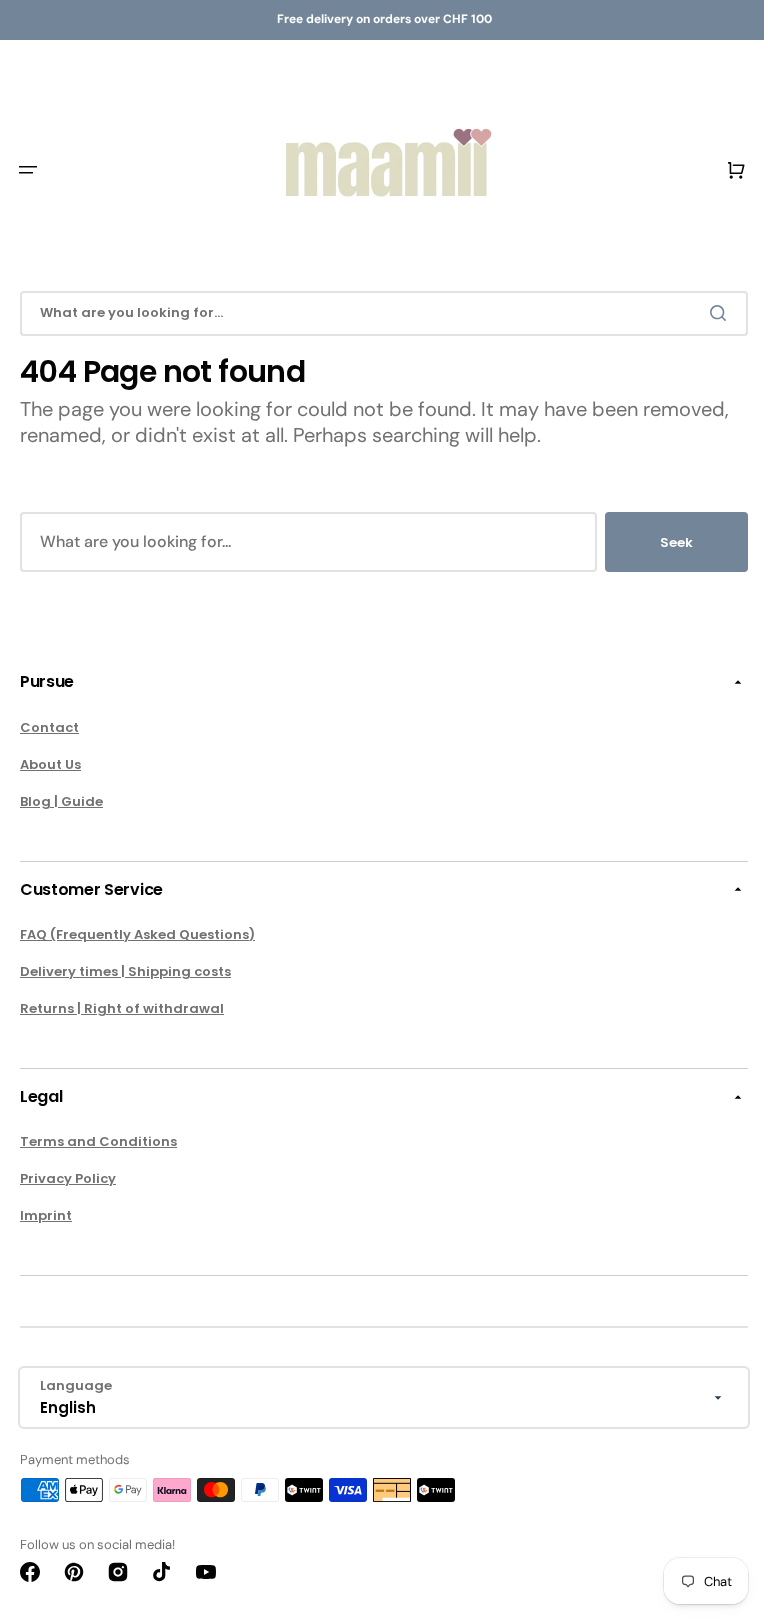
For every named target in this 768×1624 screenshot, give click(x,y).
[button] (28, 170)
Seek (661, 542)
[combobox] (376, 313)
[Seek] (707, 313)
